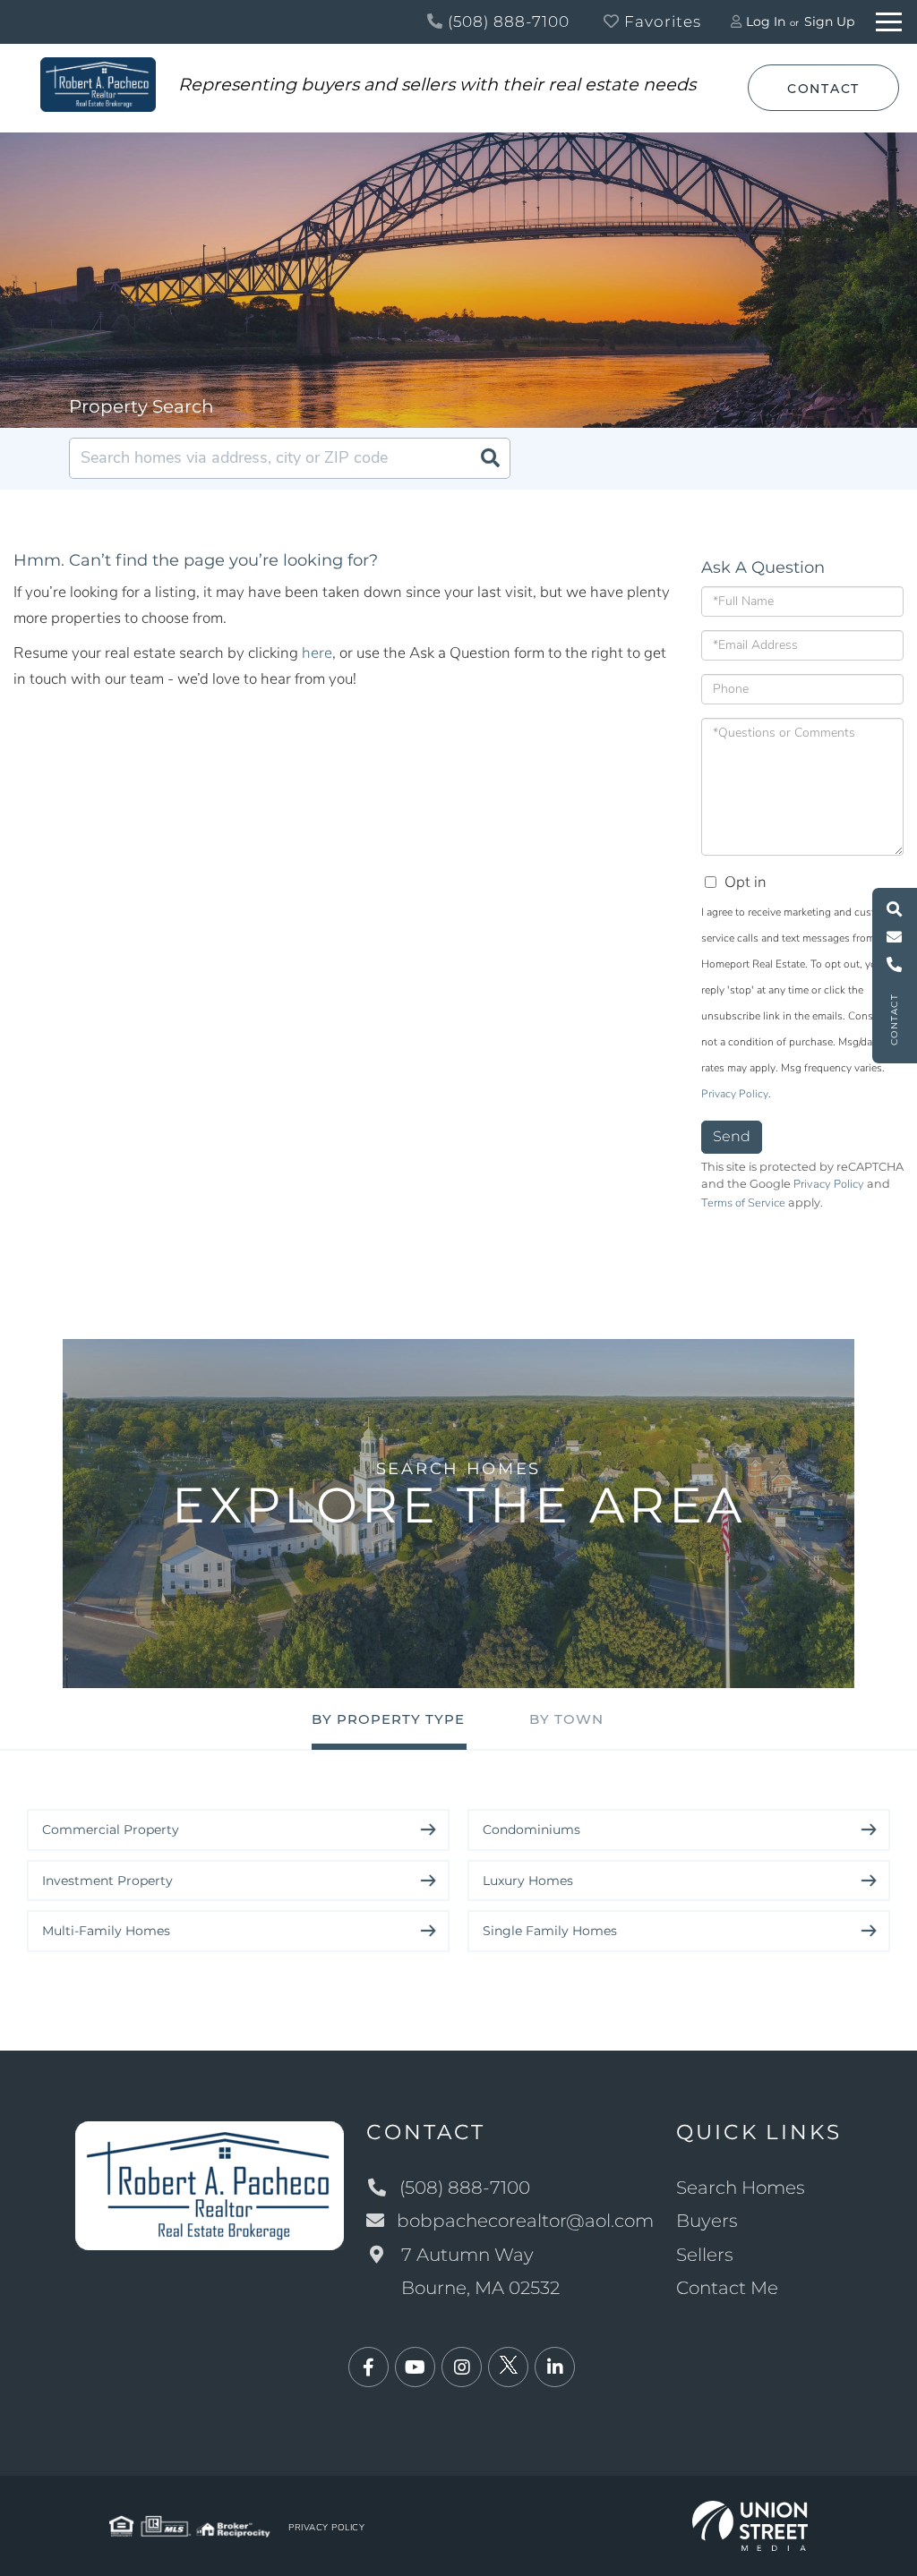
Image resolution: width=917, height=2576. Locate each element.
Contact (823, 89)
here (317, 653)
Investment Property (107, 1881)
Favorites (660, 21)
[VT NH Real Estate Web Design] (750, 2525)
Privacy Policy (735, 1094)
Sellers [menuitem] (705, 2255)
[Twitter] (508, 2368)
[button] (490, 458)
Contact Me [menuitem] (727, 2288)
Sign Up (829, 21)
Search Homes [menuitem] (741, 2188)
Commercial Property (111, 1830)
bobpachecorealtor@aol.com (525, 2221)
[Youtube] (415, 2368)
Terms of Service (743, 1203)
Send (732, 1136)
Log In (766, 21)
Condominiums (531, 1830)
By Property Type (388, 1719)
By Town (566, 1719)
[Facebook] (369, 2368)
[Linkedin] (555, 2368)
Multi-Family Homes (106, 1931)
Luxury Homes (528, 1881)
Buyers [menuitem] (707, 2221)
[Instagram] (462, 2368)
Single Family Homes (550, 1931)
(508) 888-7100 (506, 21)
